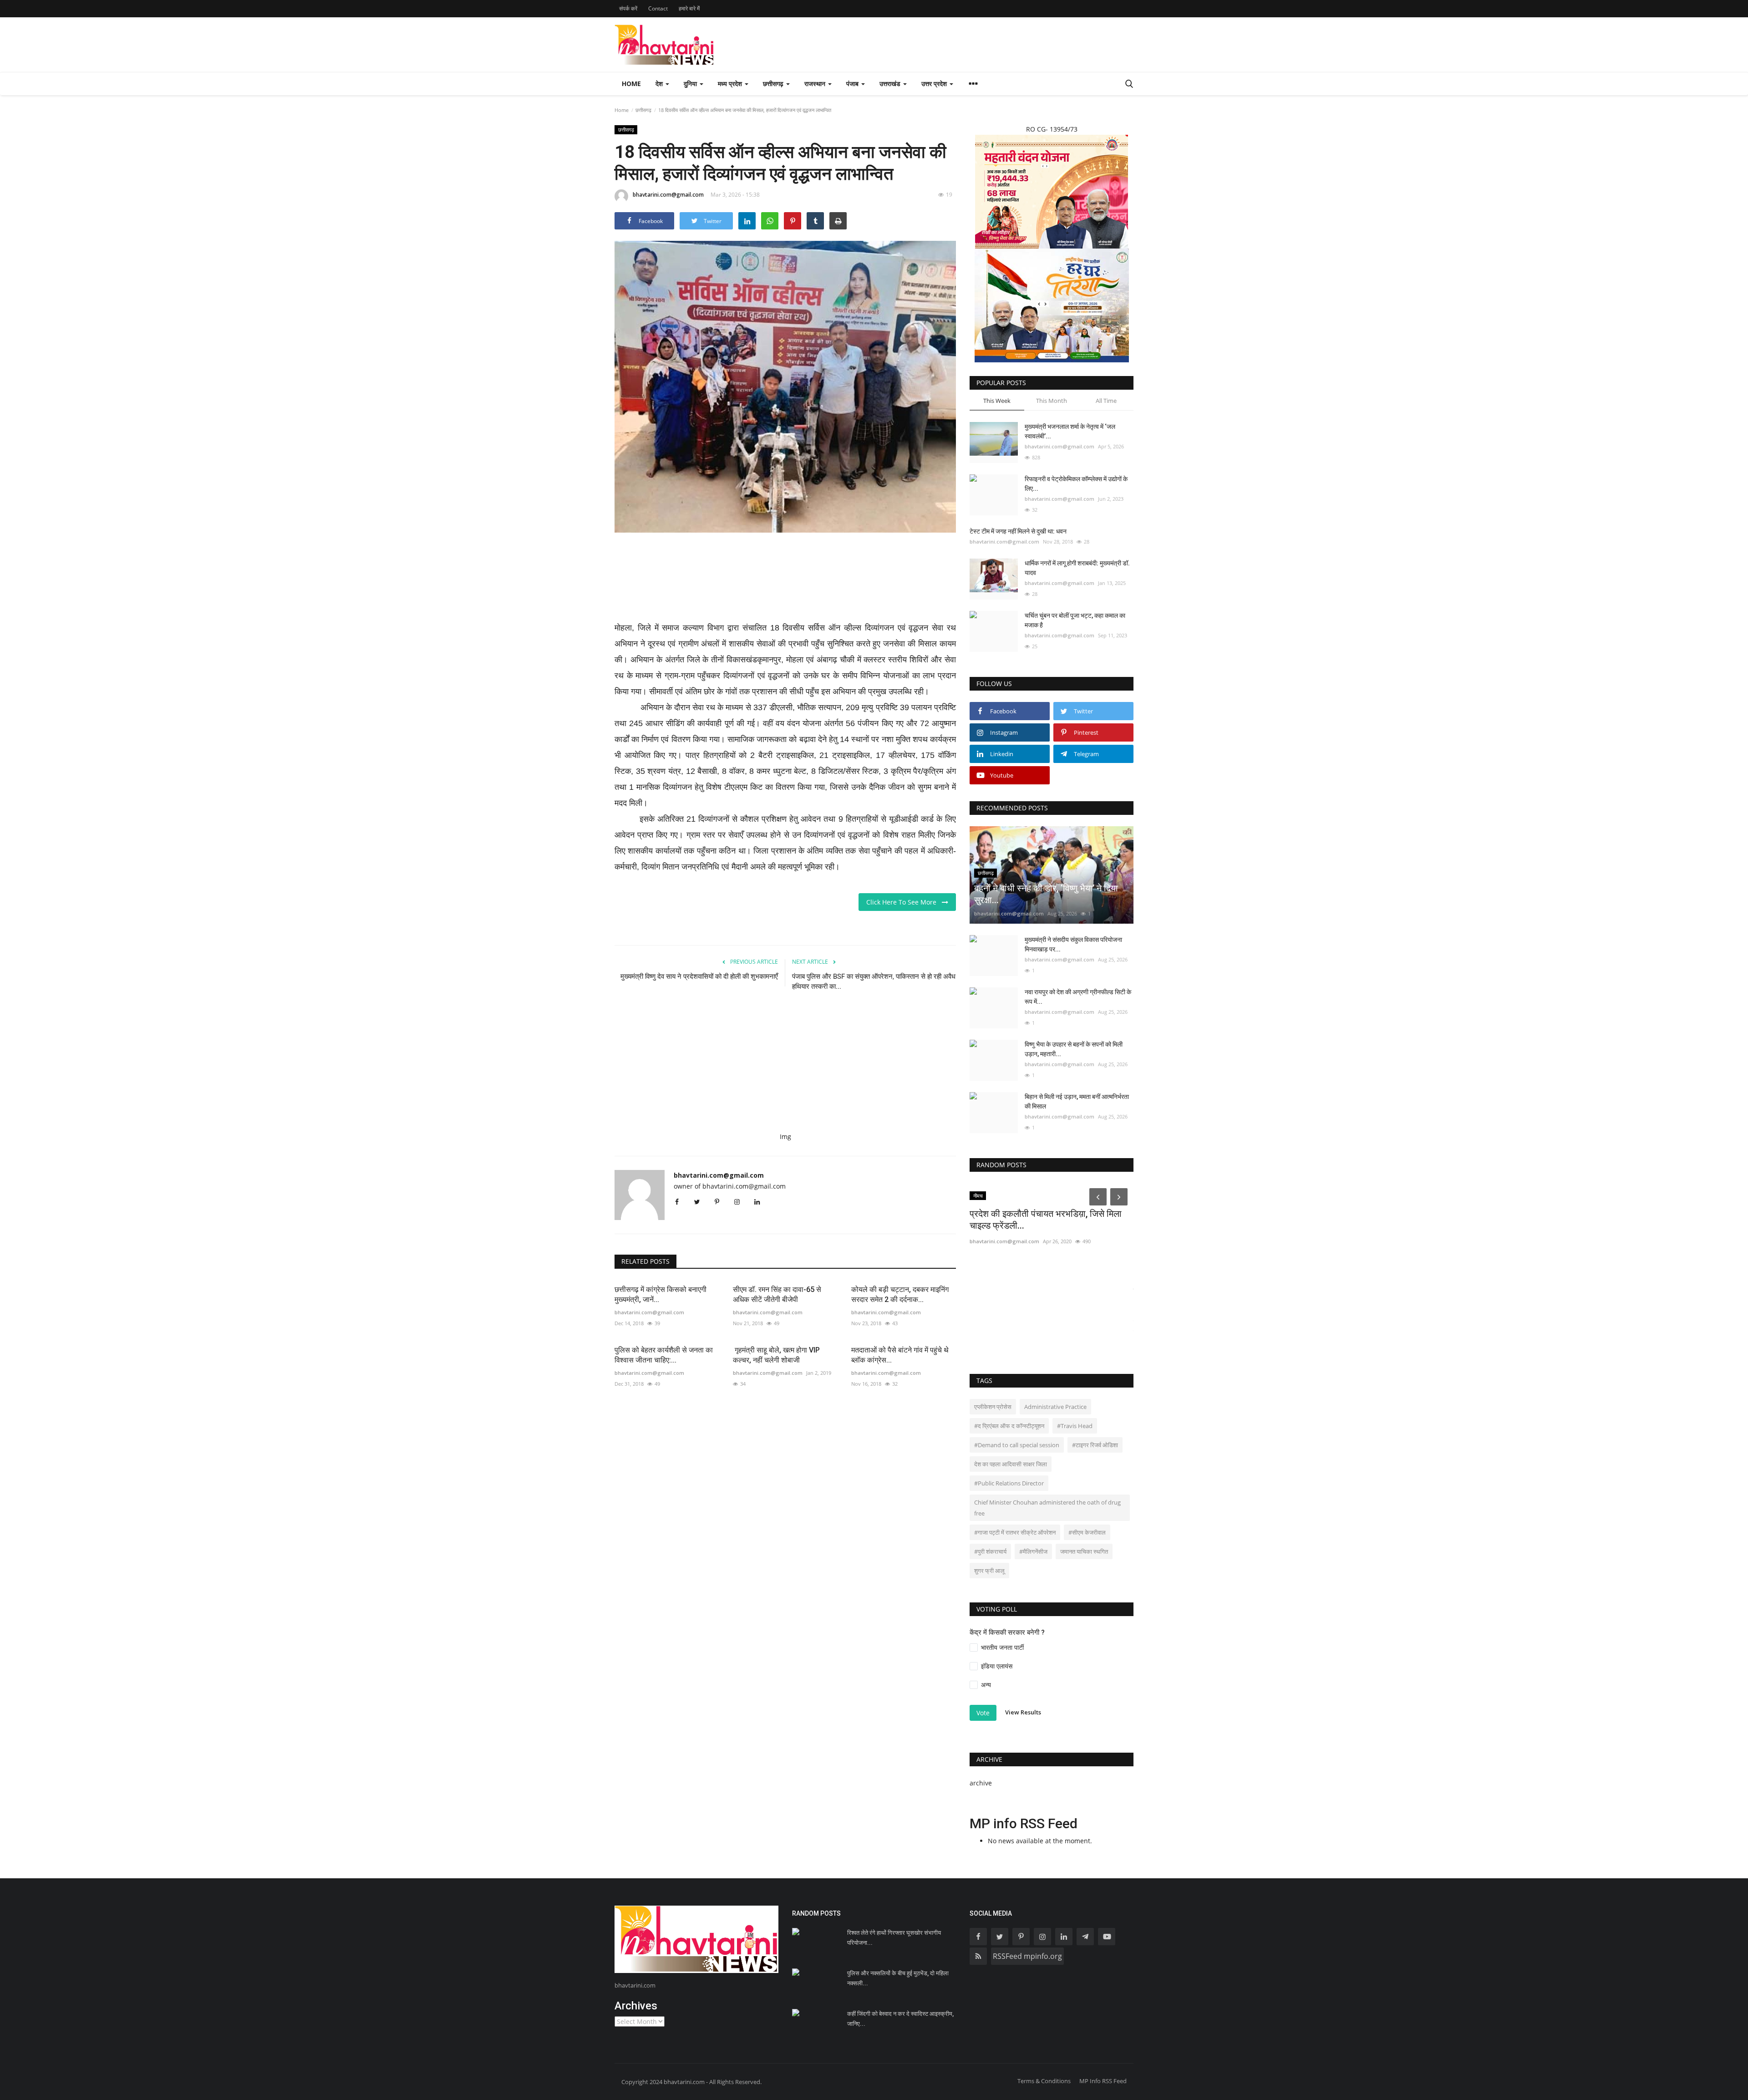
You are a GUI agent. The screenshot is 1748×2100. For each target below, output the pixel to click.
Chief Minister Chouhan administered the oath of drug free (1047, 1508)
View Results (1023, 1713)
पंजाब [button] (853, 84)
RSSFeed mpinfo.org (1027, 1956)
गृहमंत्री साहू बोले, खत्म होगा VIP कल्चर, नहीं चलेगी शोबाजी (776, 1355)
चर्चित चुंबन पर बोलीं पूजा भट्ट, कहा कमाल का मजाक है (1075, 620)
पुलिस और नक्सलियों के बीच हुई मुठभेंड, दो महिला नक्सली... (898, 1978)
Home (631, 84)
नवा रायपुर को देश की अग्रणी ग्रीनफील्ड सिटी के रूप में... (1078, 997)
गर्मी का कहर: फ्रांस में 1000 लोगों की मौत (1038, 1291)
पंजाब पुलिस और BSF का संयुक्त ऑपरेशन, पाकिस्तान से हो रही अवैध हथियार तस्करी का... (874, 981)
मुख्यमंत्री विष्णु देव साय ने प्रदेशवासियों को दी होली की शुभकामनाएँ (699, 976)
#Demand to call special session (1017, 1445)
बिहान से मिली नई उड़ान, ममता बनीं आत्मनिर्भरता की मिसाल (1077, 1101)
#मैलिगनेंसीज (1033, 1551)
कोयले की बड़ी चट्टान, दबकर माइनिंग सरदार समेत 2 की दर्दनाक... (900, 1294)
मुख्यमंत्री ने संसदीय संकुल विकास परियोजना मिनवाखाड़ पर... (1073, 944)
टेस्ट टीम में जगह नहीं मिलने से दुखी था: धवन (1018, 531)
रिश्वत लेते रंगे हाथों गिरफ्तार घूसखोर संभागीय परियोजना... (894, 1938)
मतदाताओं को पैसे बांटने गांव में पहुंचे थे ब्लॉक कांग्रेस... (900, 1355)
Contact (658, 8)
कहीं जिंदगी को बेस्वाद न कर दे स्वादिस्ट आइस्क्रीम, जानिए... (900, 2019)
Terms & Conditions (1044, 2081)
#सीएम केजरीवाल (1087, 1532)
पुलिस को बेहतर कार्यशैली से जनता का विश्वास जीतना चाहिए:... (664, 1355)
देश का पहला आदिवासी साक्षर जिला (1011, 1464)
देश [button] (660, 84)
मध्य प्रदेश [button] (731, 84)
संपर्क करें (628, 8)
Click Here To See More (904, 902)
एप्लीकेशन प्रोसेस (993, 1407)
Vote (983, 1713)
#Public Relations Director (1009, 1483)
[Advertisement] (785, 583)
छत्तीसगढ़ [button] (774, 84)
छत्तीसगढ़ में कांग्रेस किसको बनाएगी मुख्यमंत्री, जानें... (661, 1294)
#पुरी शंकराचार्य (990, 1551)
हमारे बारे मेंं (689, 8)
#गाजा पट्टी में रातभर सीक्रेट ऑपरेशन (1015, 1532)
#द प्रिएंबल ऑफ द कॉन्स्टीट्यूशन (1009, 1426)
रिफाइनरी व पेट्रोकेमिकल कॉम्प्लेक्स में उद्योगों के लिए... (1076, 484)
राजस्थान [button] (816, 84)
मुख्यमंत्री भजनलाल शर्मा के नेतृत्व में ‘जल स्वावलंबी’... (1070, 431)
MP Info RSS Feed (1103, 2081)
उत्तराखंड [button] (891, 84)
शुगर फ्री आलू (989, 1571)
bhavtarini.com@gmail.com (668, 195)
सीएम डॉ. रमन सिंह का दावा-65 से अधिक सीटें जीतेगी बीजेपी (777, 1294)
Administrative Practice (1055, 1407)
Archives (636, 2006)
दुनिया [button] (691, 84)
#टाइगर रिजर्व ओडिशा (1095, 1445)
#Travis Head (1075, 1426)
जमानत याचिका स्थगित (1084, 1551)
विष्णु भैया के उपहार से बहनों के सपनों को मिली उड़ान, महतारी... (1074, 1049)
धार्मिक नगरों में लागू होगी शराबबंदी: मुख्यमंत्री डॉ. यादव (1077, 568)
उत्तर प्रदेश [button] (935, 84)
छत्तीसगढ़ (643, 110)
